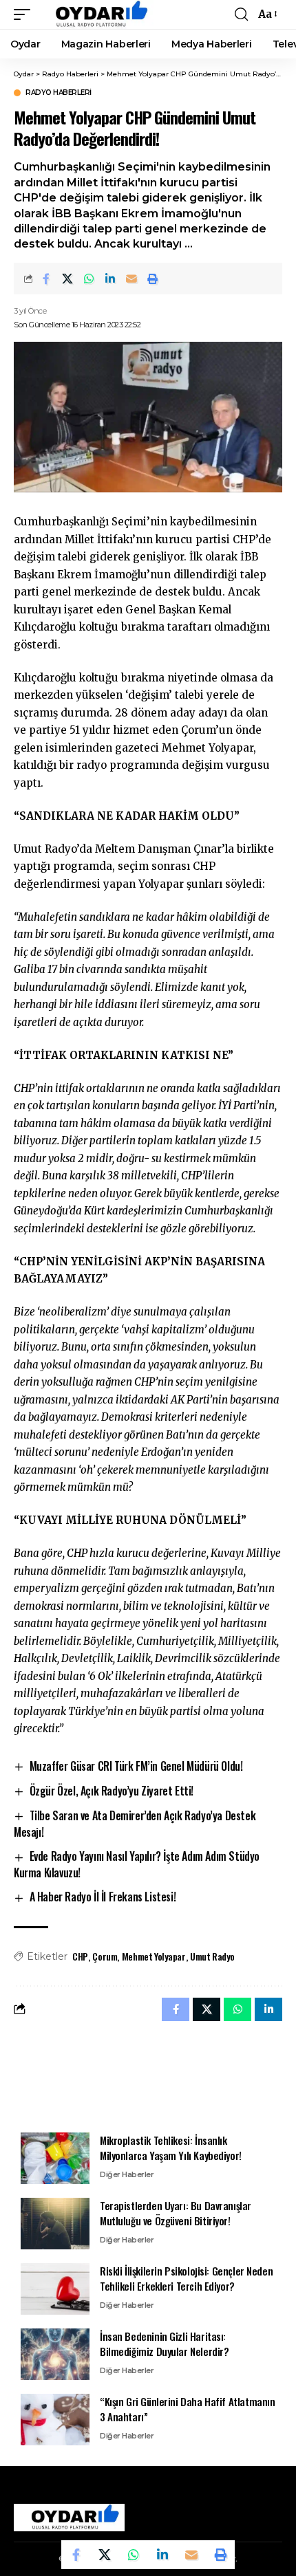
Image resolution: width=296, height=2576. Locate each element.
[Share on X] (67, 279)
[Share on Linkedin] (110, 279)
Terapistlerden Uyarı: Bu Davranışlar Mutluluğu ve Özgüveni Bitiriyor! (176, 2213)
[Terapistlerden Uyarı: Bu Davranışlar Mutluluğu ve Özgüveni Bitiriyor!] (55, 2224)
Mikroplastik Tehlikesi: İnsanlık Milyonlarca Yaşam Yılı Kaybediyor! (171, 2148)
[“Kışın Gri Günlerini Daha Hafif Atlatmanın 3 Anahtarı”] (55, 2420)
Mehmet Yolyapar (154, 1956)
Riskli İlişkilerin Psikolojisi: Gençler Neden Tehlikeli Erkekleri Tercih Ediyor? (186, 2279)
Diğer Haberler (127, 2174)
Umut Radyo (212, 1956)
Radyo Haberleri (59, 93)
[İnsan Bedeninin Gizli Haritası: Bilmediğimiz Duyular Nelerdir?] (55, 2354)
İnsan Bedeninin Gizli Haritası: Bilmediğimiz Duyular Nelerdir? (165, 2344)
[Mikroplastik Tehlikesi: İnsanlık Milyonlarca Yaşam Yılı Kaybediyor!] (55, 2158)
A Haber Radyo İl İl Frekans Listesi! (103, 1897)
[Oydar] (95, 14)
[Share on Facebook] (46, 279)
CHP (80, 1956)
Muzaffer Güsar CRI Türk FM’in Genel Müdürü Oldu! (136, 1766)
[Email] (131, 279)
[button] (25, 14)
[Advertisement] (148, 2076)
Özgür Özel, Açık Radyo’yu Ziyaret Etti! (112, 1791)
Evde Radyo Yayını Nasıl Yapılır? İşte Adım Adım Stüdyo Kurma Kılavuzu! (137, 1864)
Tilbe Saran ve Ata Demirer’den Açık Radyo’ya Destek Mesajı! (135, 1824)
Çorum (105, 1956)
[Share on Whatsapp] (89, 279)
